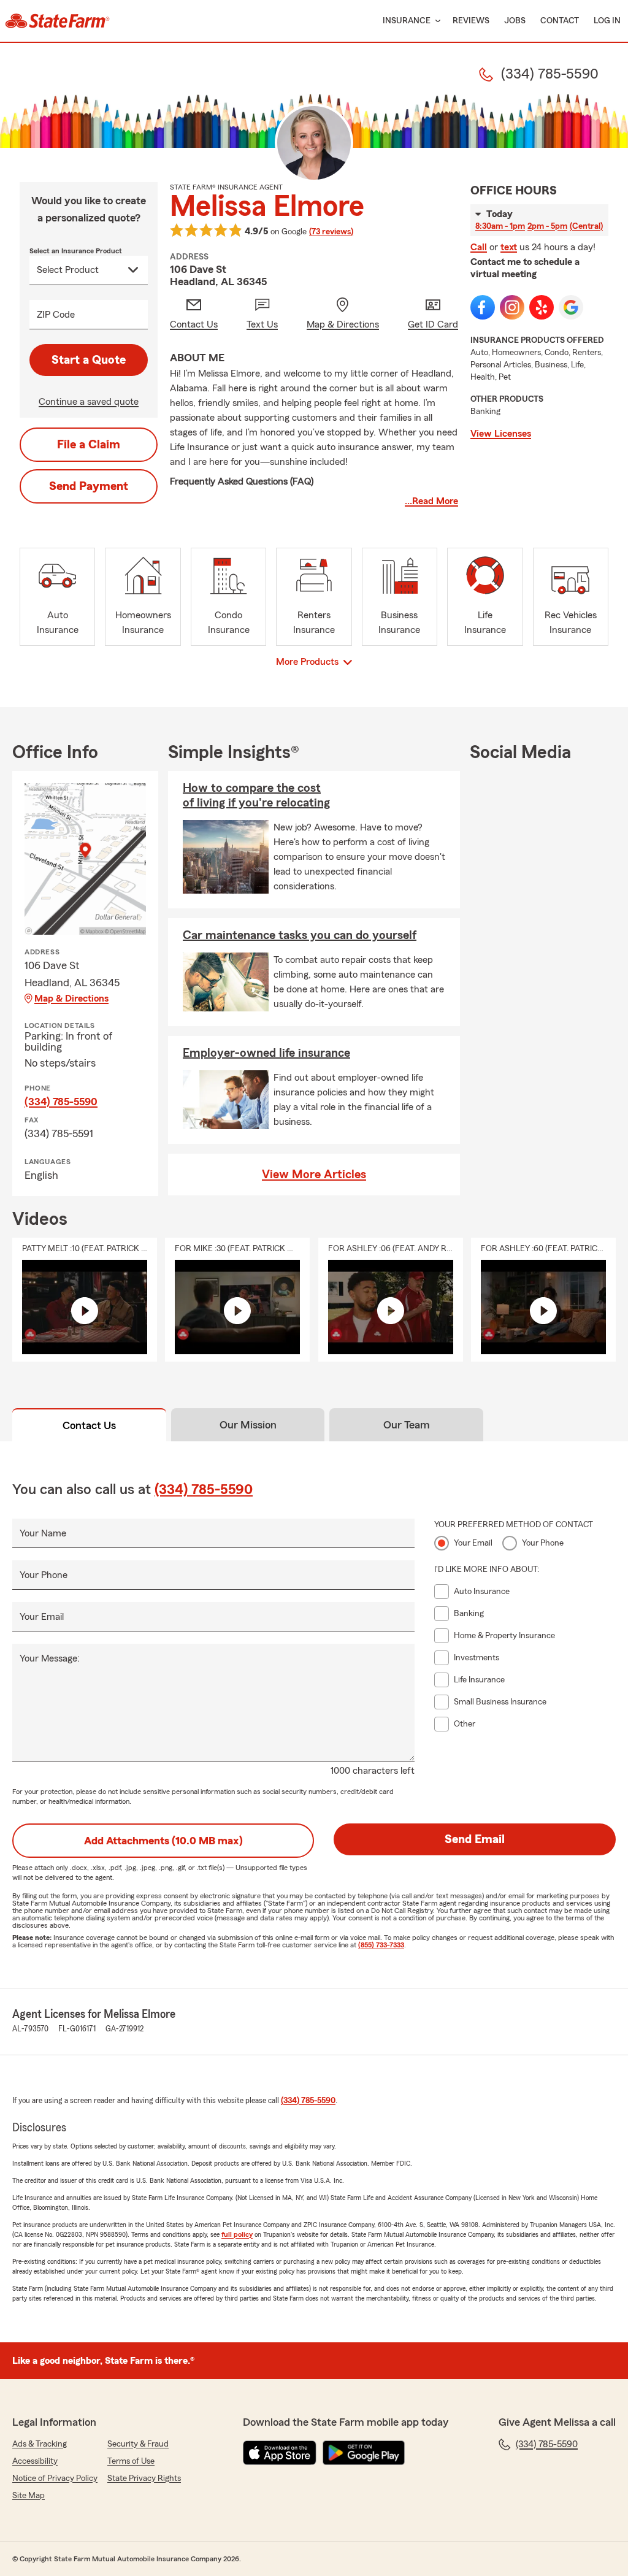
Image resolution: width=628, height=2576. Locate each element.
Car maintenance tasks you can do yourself (300, 935)
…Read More (431, 501)
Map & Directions (71, 999)
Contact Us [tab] (89, 1425)
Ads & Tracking (40, 2444)
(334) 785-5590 (61, 1102)
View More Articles (314, 1175)
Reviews (471, 21)
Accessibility (35, 2461)
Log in (607, 21)
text (509, 247)
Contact (560, 21)
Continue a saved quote (89, 402)
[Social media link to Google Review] (571, 307)
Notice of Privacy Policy (55, 2478)
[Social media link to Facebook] (483, 307)
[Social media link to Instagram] (512, 307)
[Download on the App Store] (280, 2453)
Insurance (407, 21)
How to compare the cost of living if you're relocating (256, 795)
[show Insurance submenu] (435, 21)
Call (479, 247)
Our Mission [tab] (248, 1425)
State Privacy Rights (144, 2478)
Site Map (29, 2496)
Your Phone (44, 1575)
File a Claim (89, 445)
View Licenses (501, 434)
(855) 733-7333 (381, 1945)
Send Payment (89, 486)
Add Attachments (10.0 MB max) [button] (163, 1841)
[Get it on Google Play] (364, 2453)
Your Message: (50, 1658)
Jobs (515, 21)
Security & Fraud (138, 2444)
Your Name (43, 1533)
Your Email (42, 1617)
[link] (57, 21)
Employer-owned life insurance (266, 1053)
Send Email (475, 1839)
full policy (237, 2234)
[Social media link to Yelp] (542, 307)
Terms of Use (131, 2461)
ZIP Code (56, 315)
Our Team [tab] (407, 1425)
